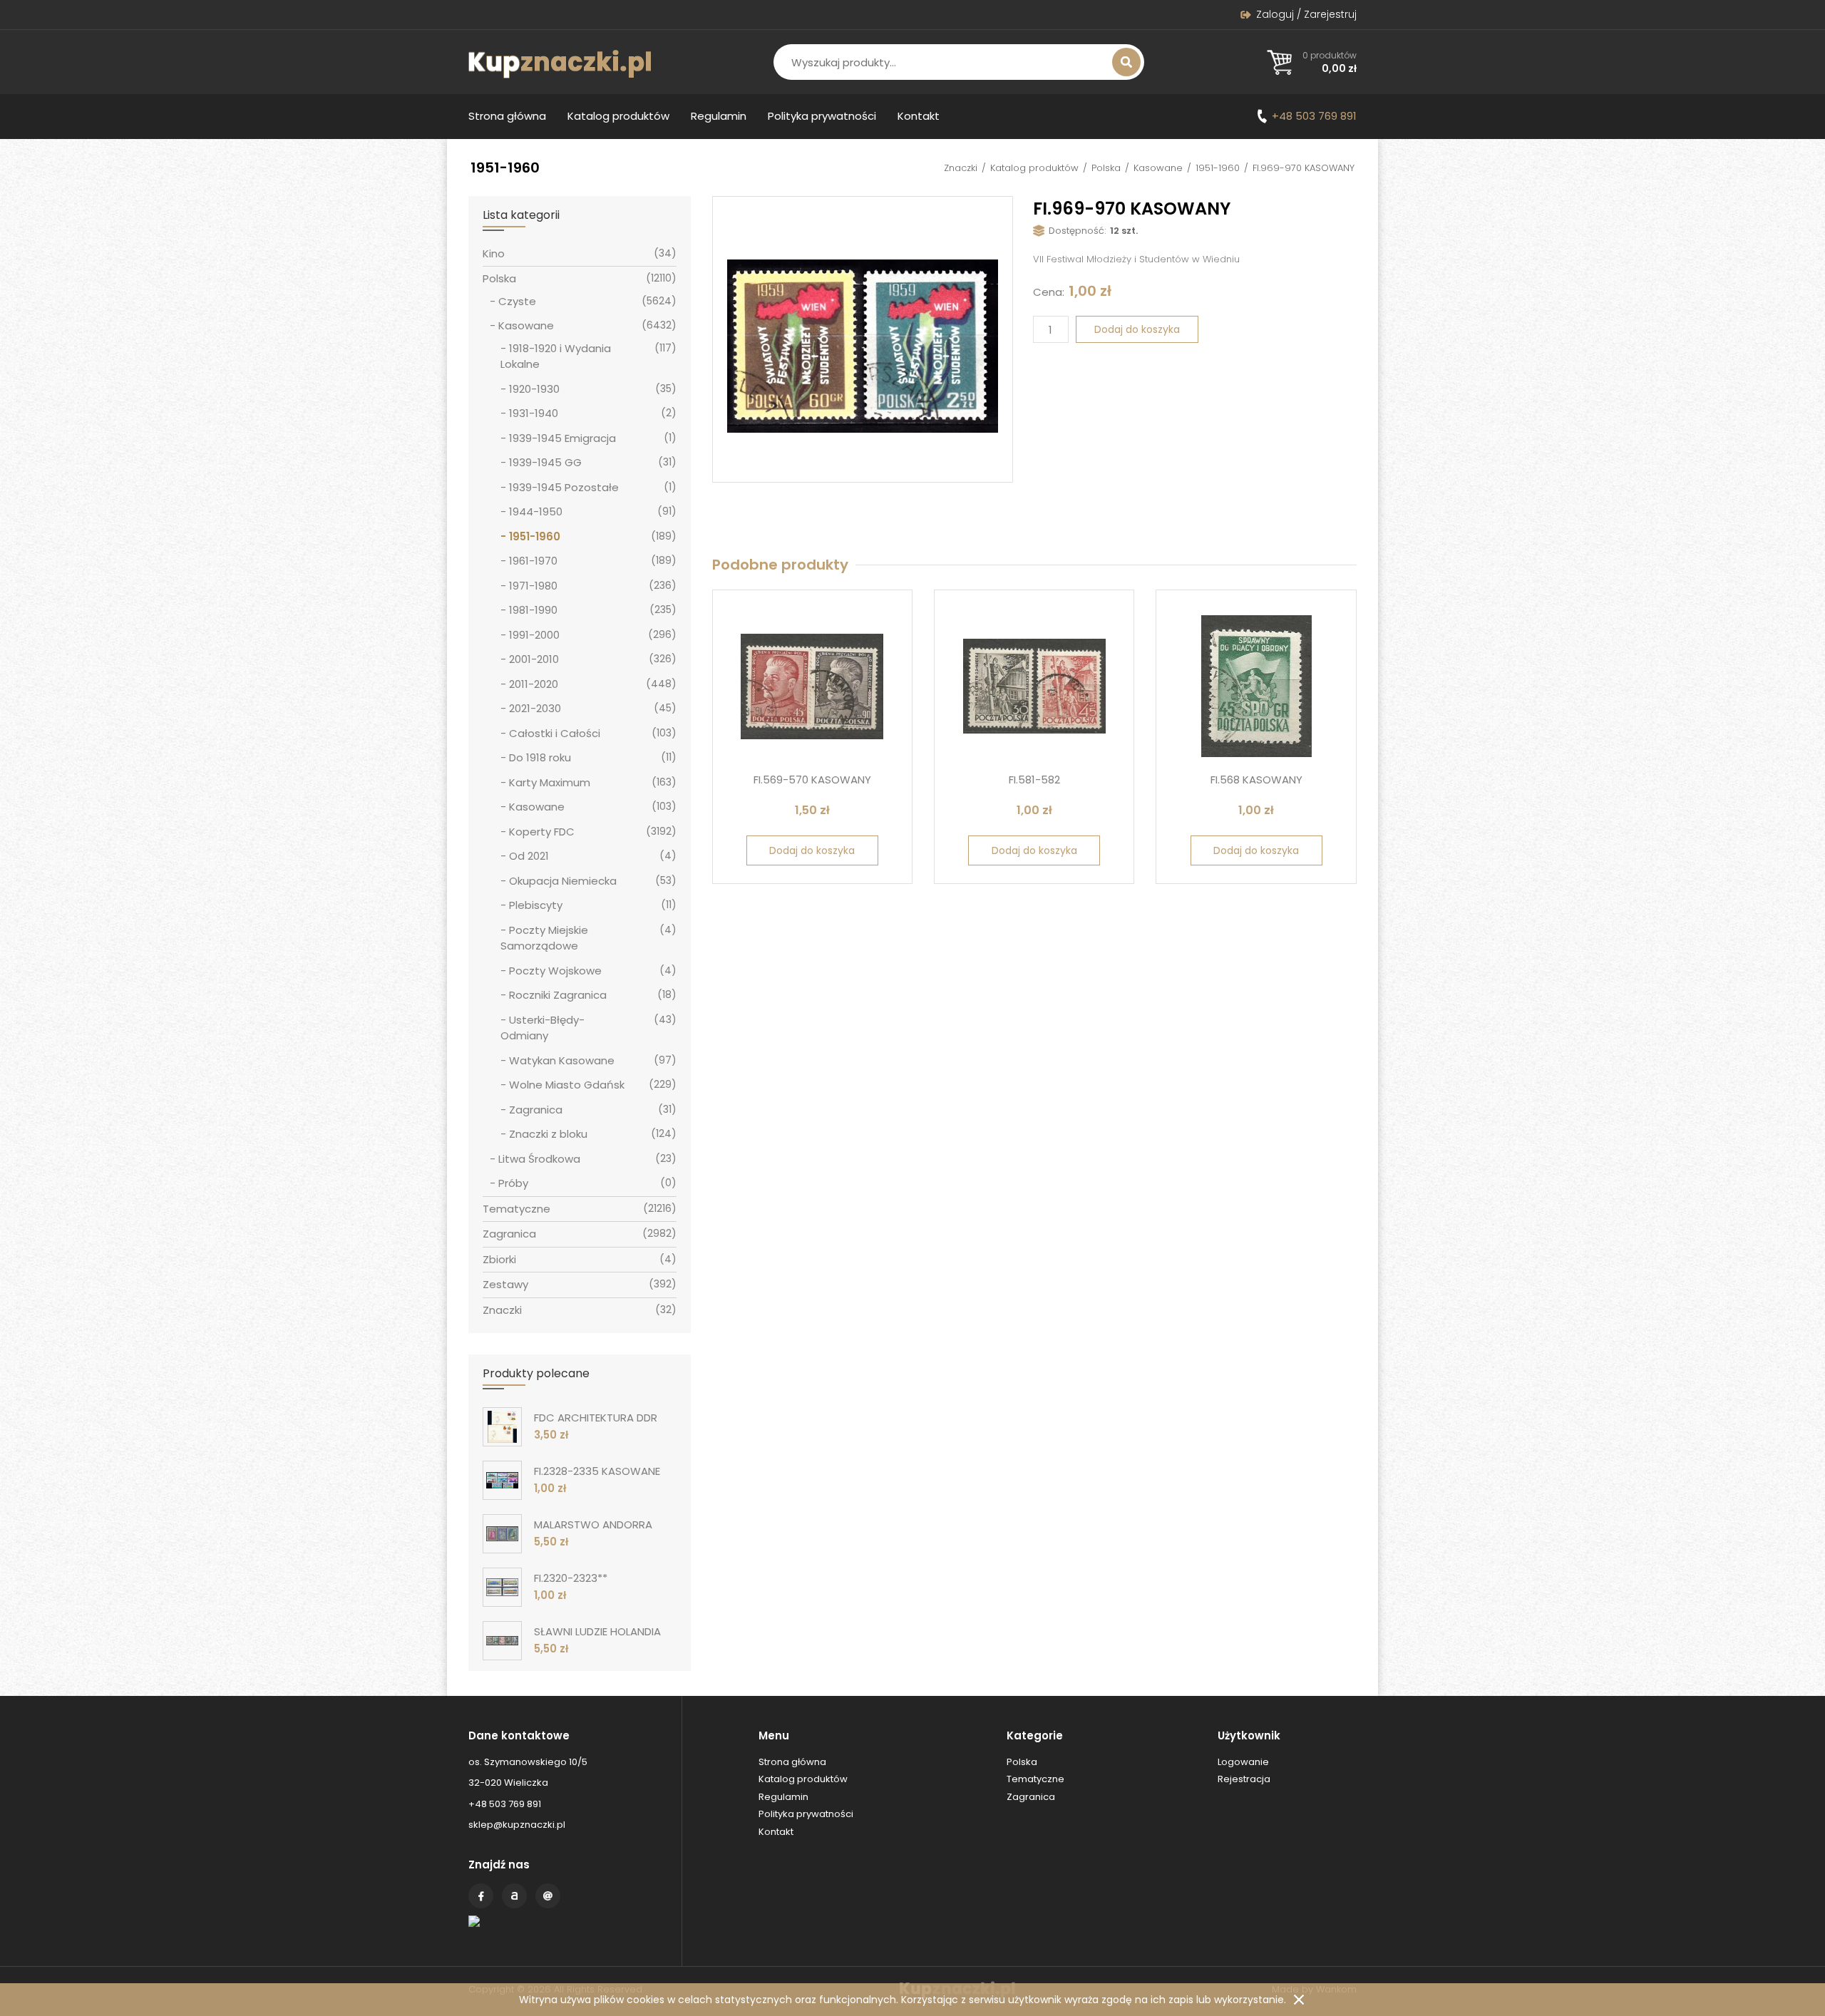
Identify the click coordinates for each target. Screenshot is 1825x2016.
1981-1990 (533, 610)
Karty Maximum (550, 782)
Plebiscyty (536, 905)
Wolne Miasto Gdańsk (567, 1085)
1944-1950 (536, 511)
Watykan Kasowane (562, 1060)
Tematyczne (516, 1209)
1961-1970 (533, 561)
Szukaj (1126, 62)
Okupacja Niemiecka (563, 881)
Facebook (481, 1896)
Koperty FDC (542, 832)
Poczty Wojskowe (555, 971)
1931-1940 (534, 413)
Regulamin (719, 116)
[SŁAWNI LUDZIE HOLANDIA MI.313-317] (502, 1641)
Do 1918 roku (540, 757)
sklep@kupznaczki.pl (517, 1825)
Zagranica (536, 1110)
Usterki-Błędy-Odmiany (543, 1028)
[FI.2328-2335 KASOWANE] (502, 1480)
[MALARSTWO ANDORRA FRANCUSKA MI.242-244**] (502, 1534)
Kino (494, 253)
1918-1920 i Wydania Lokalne (556, 356)
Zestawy (505, 1284)
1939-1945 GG (545, 462)
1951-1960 (1218, 168)
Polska (1106, 168)
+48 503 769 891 (1314, 116)
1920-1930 (534, 389)
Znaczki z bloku (548, 1134)
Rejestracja (1244, 1779)
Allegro (514, 1896)
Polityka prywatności (822, 116)
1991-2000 (534, 635)
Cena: (1049, 292)
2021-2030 (535, 708)
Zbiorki (499, 1259)
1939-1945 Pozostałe (564, 487)
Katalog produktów (618, 116)
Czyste (517, 301)
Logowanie (1243, 1762)
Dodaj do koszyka (1137, 329)
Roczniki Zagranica (558, 995)
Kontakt (919, 116)
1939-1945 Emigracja (562, 438)
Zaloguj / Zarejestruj (1306, 14)
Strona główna (507, 116)
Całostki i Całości (555, 733)
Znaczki (961, 168)
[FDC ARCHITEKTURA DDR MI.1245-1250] (502, 1427)
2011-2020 (534, 684)
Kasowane (1158, 168)
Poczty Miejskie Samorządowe (544, 938)
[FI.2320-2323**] (502, 1587)
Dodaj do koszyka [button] (812, 850)
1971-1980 (533, 586)
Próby (513, 1183)
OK (1299, 2000)
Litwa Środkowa (539, 1159)
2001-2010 (534, 659)
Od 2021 (529, 856)
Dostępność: (1078, 231)
